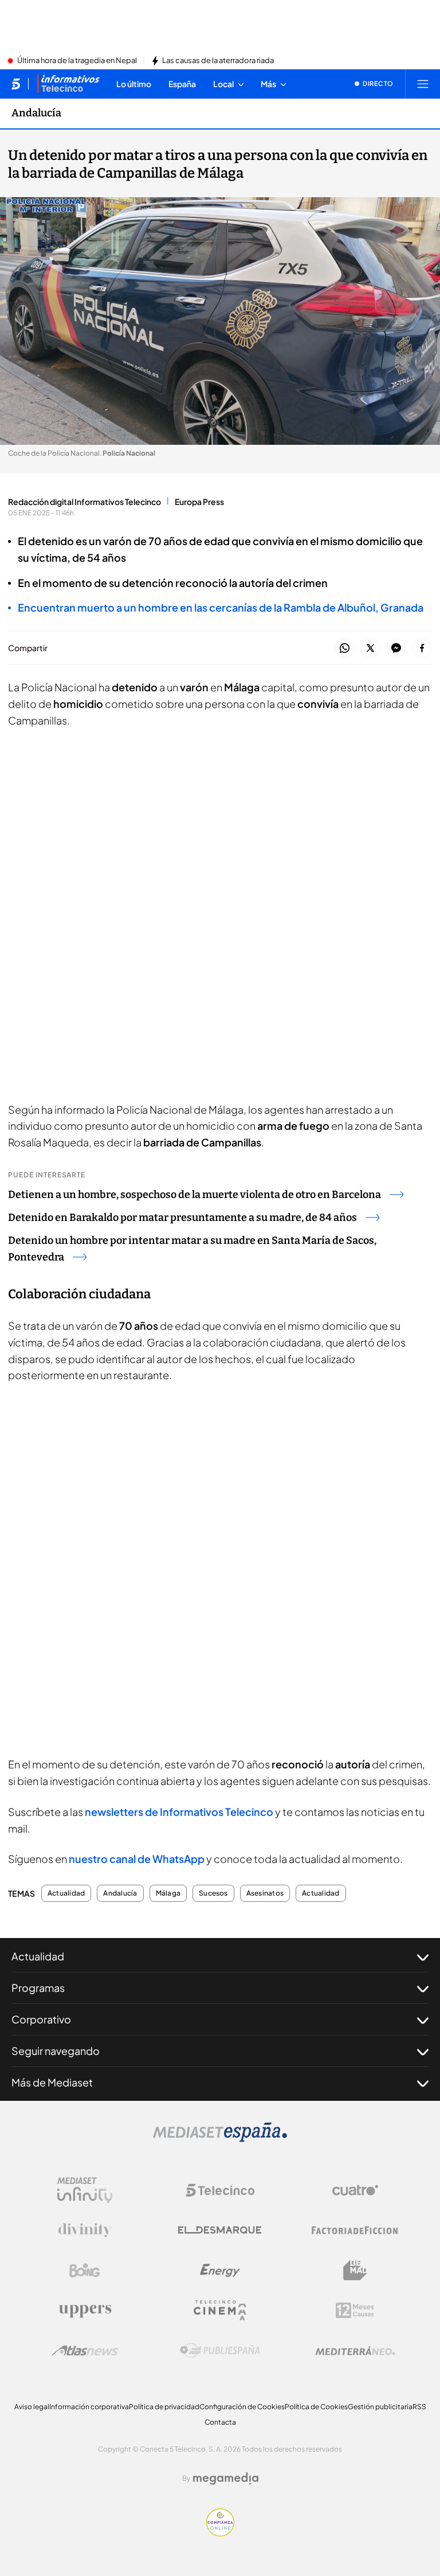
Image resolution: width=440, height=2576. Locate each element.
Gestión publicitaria (380, 2407)
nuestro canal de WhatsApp (137, 1859)
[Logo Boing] (85, 2270)
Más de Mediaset (52, 2082)
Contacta (220, 2422)
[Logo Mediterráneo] (355, 2351)
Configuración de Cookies (242, 2407)
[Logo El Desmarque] (220, 2230)
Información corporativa (89, 2407)
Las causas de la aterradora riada (218, 61)
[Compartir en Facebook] (422, 649)
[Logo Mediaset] (220, 2139)
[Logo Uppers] (85, 2311)
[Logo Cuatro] (355, 2190)
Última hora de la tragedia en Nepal (77, 61)
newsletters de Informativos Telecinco (180, 1812)
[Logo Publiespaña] (220, 2351)
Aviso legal (32, 2407)
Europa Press (199, 502)
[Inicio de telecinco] (16, 84)
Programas (38, 1988)
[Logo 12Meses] (355, 2310)
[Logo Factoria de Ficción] (355, 2230)
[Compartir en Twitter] (370, 649)
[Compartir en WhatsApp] (345, 649)
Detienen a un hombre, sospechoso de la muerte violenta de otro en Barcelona (195, 1195)
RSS (419, 2407)
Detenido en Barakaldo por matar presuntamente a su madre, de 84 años (182, 1217)
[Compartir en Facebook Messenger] (396, 649)
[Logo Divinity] (85, 2230)
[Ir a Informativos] (68, 84)
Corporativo (41, 2019)
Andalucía (36, 113)
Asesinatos (265, 1893)
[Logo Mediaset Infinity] (85, 2190)
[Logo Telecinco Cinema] (220, 2310)
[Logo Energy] (220, 2270)
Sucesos (213, 1893)
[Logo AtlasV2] (85, 2350)
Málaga (168, 1893)
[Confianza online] (220, 2533)
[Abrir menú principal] (423, 84)
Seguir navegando (56, 2051)
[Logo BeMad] (355, 2270)
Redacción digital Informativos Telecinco (85, 502)
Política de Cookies (316, 2407)
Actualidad (66, 1893)
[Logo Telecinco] (220, 2190)
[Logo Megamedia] (226, 2479)
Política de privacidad (164, 2407)
